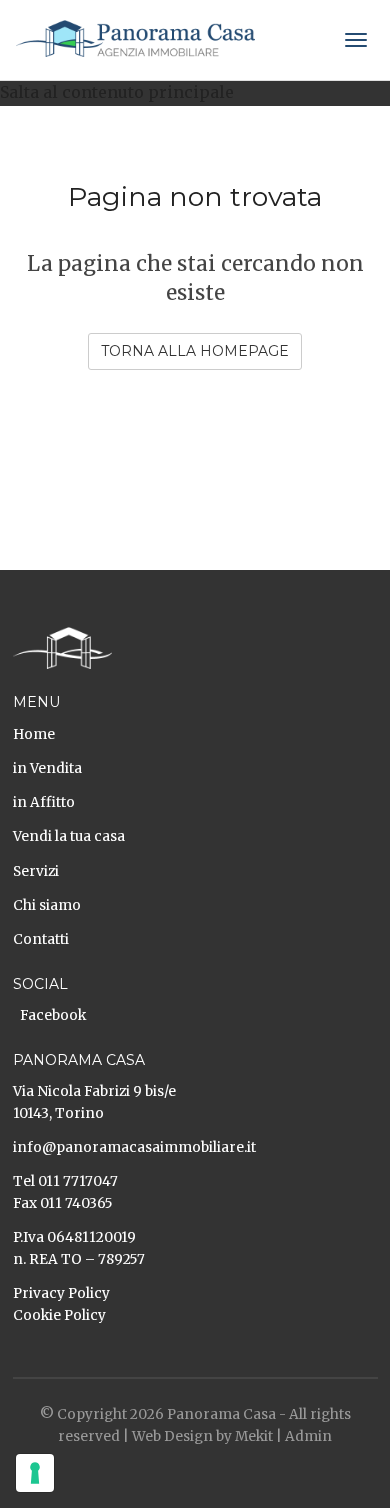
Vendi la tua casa (69, 836)
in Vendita (47, 768)
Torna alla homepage (195, 351)
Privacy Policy (61, 1293)
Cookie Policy (59, 1315)
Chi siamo (47, 905)
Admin (308, 1436)
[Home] (136, 38)
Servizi (36, 871)
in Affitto (44, 802)
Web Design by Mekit (202, 1436)
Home (34, 734)
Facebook (53, 1015)
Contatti (41, 939)
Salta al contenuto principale (117, 92)
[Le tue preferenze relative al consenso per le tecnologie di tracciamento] (35, 1473)
